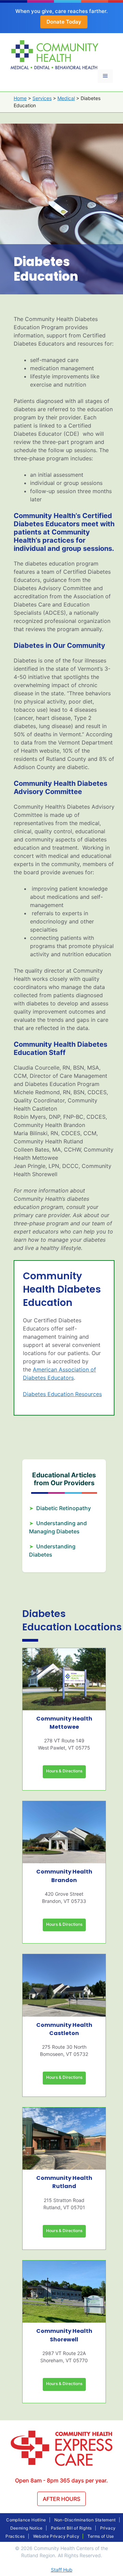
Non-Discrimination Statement (85, 2520)
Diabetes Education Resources (62, 1394)
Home (20, 98)
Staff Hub (62, 2570)
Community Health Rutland (64, 2182)
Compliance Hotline (26, 2520)
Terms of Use (101, 2536)
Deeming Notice (26, 2528)
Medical (66, 98)
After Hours (61, 2499)
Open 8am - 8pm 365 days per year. (61, 2480)
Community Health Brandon (64, 1876)
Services (42, 98)
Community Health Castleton (64, 2029)
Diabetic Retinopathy (64, 1508)
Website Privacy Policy (56, 2536)
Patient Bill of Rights (71, 2528)
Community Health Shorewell (64, 2335)
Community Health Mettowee (64, 1723)
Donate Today (64, 22)
